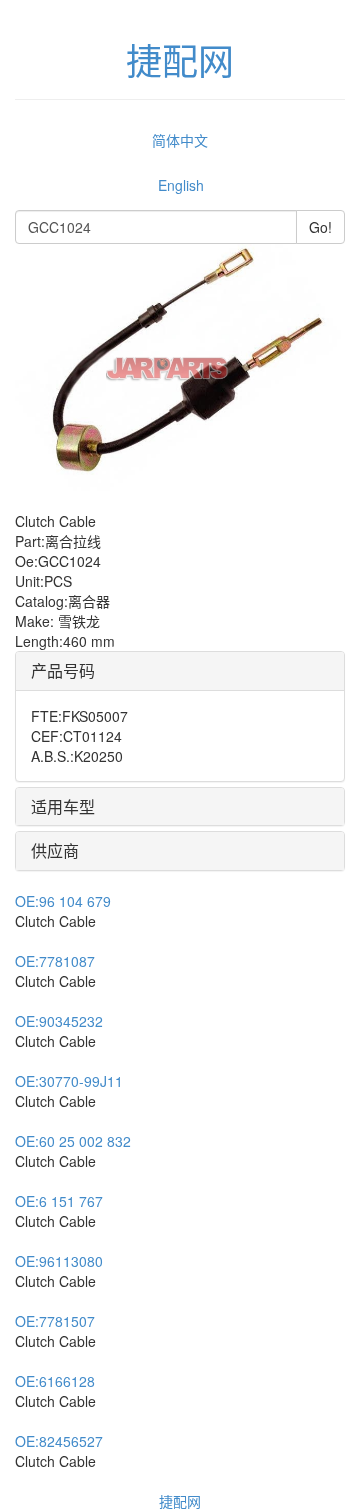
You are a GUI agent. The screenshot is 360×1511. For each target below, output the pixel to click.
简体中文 (180, 140)
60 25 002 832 (73, 1141)
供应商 (55, 850)
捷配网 (180, 1501)
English (181, 185)
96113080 (59, 1261)
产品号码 (63, 670)
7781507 (55, 1321)
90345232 (59, 1021)
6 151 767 (59, 1201)
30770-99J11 (69, 1081)
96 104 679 (63, 901)
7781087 (55, 961)
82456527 (59, 1441)
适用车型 (63, 806)
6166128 (55, 1381)
